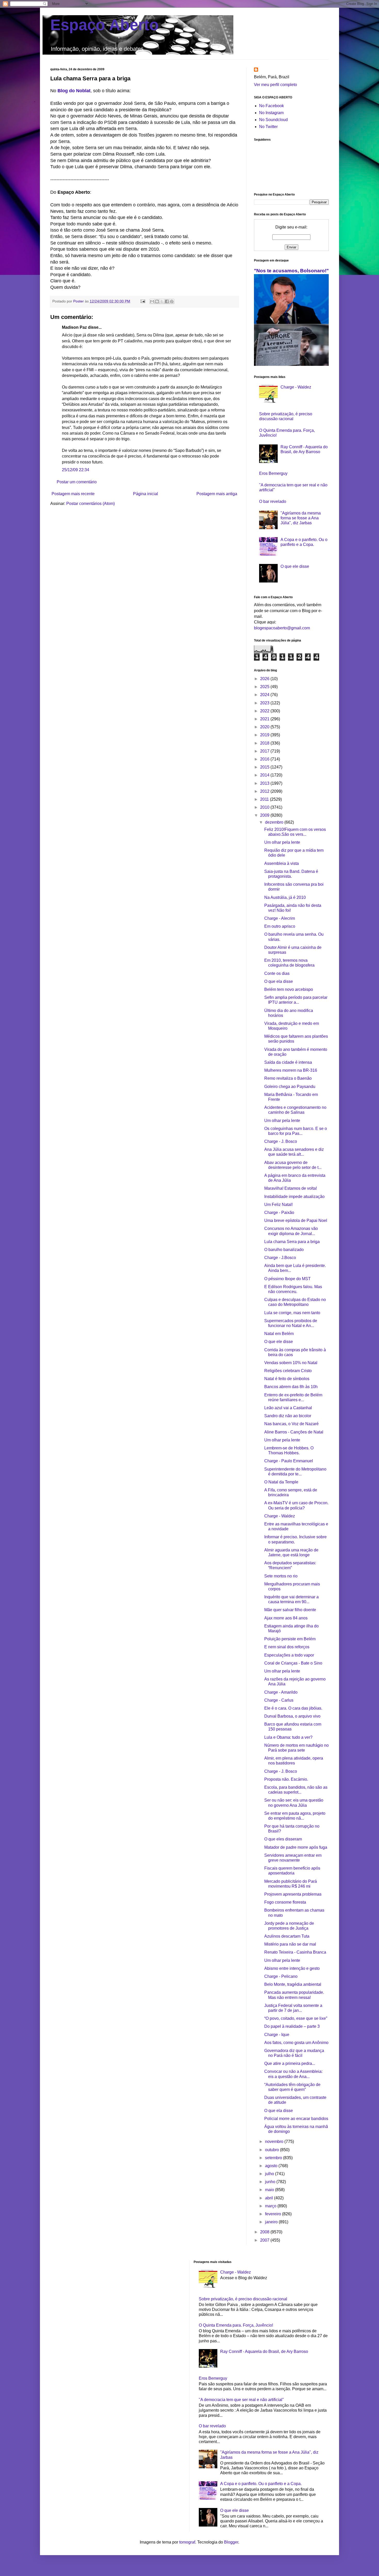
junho (271, 2182)
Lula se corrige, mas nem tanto (292, 1313)
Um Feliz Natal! (278, 1205)
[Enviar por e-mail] (152, 301)
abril (270, 2198)
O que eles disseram (283, 1839)
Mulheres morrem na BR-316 (291, 1070)
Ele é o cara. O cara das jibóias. (293, 1708)
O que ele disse (295, 566)
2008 (265, 2232)
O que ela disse (279, 981)
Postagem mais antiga (217, 494)
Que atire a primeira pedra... (290, 2063)
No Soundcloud (273, 120)
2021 (265, 719)
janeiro (272, 2222)
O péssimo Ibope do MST (287, 1279)
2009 (265, 815)
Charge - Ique (277, 2035)
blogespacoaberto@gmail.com (282, 628)
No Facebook (271, 106)
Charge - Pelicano (281, 1976)
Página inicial (146, 494)
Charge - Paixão (279, 1213)
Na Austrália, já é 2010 (285, 897)
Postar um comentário (77, 482)
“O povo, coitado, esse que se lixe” (296, 2018)
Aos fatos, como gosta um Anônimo (296, 2043)
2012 (265, 791)
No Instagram (271, 113)
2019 (265, 735)
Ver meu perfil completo (275, 85)
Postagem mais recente (73, 494)
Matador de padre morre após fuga (296, 1847)
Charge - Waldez (296, 387)
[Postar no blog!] (157, 301)
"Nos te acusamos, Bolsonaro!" (291, 271)
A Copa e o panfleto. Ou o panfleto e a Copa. (261, 2484)
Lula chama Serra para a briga (292, 1242)
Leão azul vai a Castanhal (288, 1408)
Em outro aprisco (280, 926)
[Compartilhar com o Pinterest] (172, 301)
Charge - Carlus (279, 1700)
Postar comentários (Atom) (90, 504)
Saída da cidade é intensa (288, 1062)
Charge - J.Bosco (280, 1258)
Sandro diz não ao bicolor (288, 1416)
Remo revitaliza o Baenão (288, 1078)
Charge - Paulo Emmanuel (289, 1461)
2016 (265, 759)
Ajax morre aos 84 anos (286, 1618)
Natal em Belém (279, 1334)
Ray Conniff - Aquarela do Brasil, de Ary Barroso (264, 2351)
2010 (265, 807)
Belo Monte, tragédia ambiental (293, 1984)
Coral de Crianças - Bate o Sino (293, 1663)
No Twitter (268, 127)
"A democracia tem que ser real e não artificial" (241, 2400)
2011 (265, 799)
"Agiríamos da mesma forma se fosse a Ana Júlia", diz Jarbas (301, 518)
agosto (272, 2166)
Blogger (231, 2542)
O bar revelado (273, 501)
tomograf (187, 2542)
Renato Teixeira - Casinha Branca (295, 1952)
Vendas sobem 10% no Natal (291, 1363)
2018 (265, 743)
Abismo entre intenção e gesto (292, 1968)
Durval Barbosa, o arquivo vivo (292, 1716)
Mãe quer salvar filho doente (290, 1610)
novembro (275, 2142)
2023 (265, 703)
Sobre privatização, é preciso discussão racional (243, 2299)
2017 (265, 751)
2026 (265, 679)
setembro (274, 2158)
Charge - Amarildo (281, 1692)
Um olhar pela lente (282, 842)
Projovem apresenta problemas (293, 1894)
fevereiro (274, 2214)
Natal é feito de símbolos (287, 1379)
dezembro (275, 822)
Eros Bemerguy (273, 473)
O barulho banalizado (284, 1250)
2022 (265, 711)
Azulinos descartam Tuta (287, 1936)
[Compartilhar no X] (162, 301)
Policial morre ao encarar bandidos (296, 2119)
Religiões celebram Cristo (288, 1371)
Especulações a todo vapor (289, 1655)
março (271, 2206)
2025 (265, 687)
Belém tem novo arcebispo (289, 989)
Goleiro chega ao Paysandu (290, 1087)
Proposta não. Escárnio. (286, 1779)
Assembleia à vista (282, 863)
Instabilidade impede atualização (294, 1197)
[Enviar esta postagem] (142, 301)
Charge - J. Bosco (281, 1141)
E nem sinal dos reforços (287, 1647)
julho (270, 2174)
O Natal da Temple (281, 1482)
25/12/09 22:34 (76, 470)
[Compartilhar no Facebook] (167, 301)
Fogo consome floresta (285, 1902)
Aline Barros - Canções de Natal (294, 1432)
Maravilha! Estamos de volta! (291, 1188)
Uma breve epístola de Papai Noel (296, 1221)
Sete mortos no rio (281, 1576)
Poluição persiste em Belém (290, 1639)
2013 (265, 783)
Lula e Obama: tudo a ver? (288, 1737)
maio (270, 2190)
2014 (265, 775)
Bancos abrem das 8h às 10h (291, 1387)
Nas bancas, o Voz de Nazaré (291, 1424)
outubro (273, 2150)
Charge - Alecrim (280, 918)
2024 (265, 695)
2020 (265, 727)
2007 (265, 2240)
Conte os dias (277, 973)
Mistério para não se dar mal (290, 1944)
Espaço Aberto (105, 25)
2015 (265, 767)
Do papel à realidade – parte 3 (292, 2026)
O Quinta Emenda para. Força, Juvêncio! (236, 2325)
